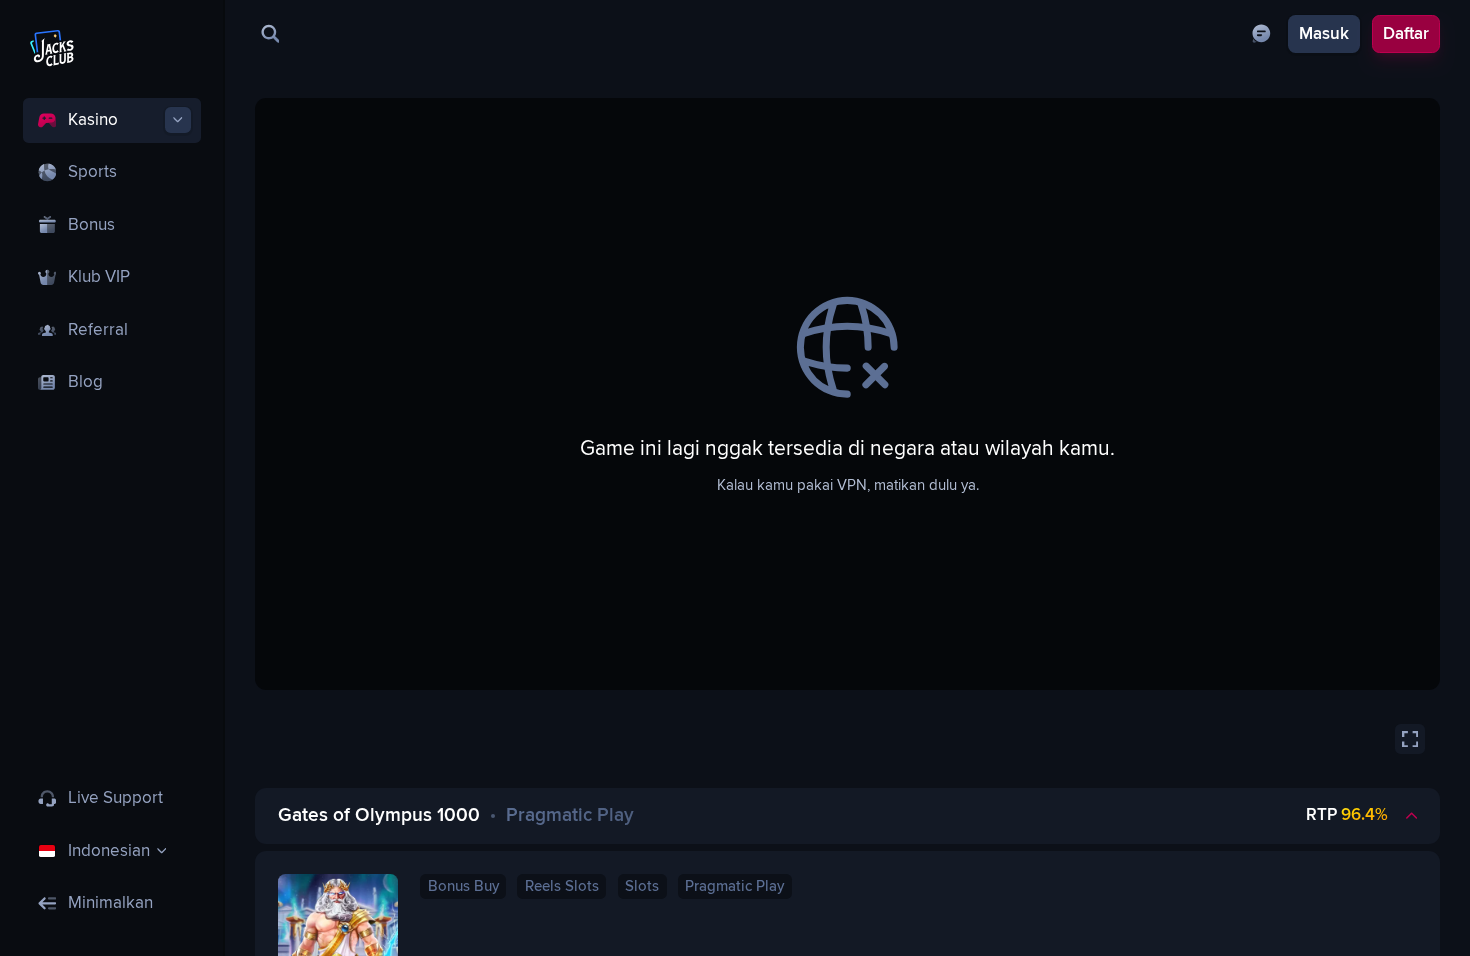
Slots (642, 886)
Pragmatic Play (734, 886)
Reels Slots (562, 886)
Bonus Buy (463, 886)
